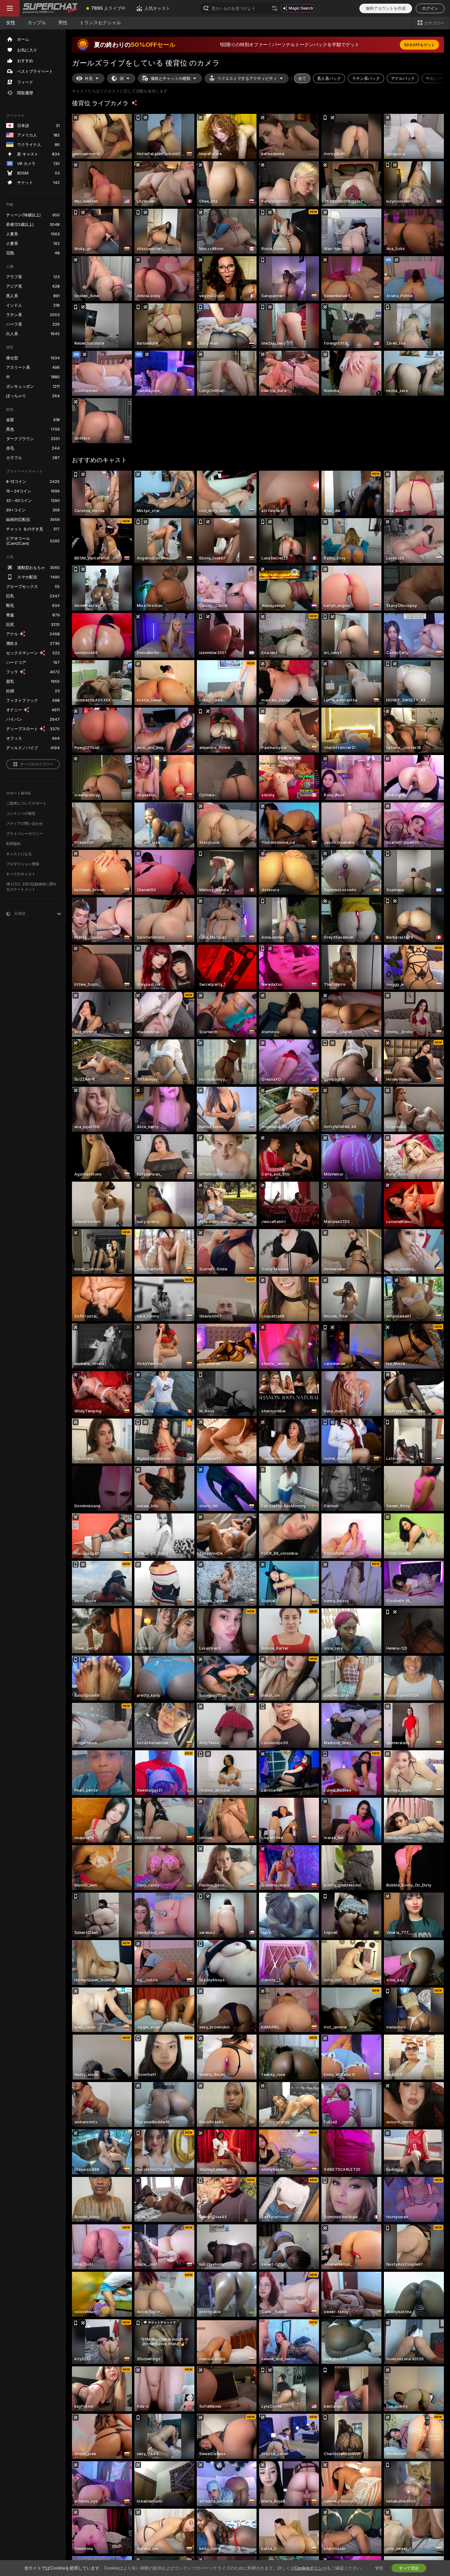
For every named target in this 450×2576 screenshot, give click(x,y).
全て (302, 78)
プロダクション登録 (23, 864)
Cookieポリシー (311, 2568)
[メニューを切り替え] (10, 8)
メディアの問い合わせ (24, 823)
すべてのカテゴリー (37, 764)
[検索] (275, 8)
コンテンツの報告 (21, 813)
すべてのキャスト (21, 874)
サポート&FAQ (18, 793)
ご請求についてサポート (26, 803)
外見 (89, 78)
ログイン (430, 8)
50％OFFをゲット (419, 45)
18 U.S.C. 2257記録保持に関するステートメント (32, 887)
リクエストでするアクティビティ (247, 78)
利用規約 (13, 844)
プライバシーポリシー (24, 834)
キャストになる (19, 854)
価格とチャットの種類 (171, 78)
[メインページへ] (50, 8)
